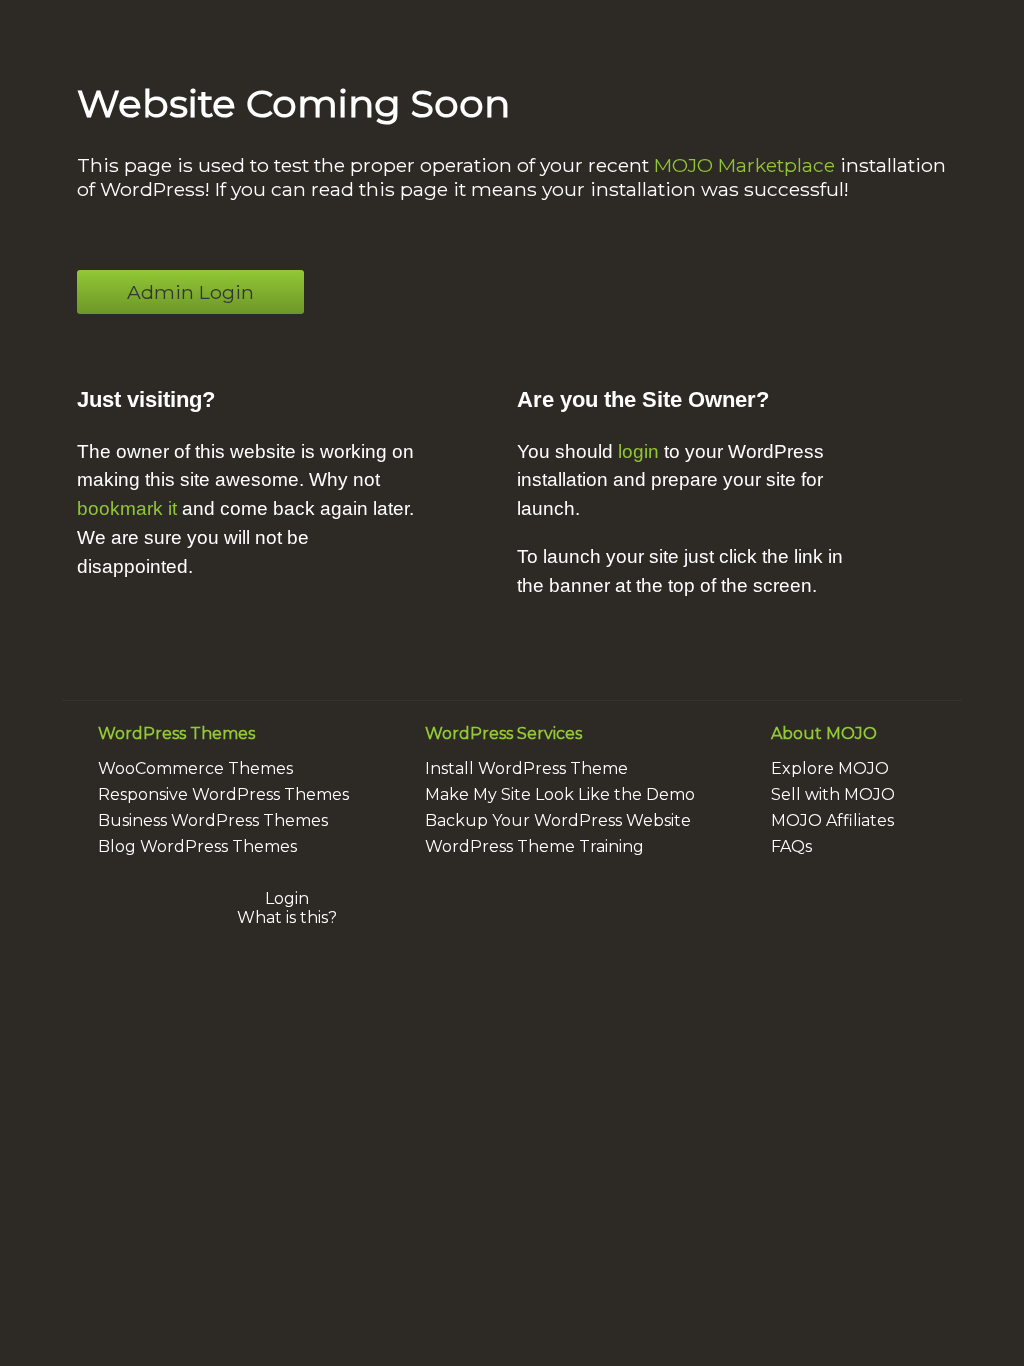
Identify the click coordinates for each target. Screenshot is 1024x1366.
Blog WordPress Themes (197, 846)
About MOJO (824, 733)
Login (287, 898)
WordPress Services (503, 733)
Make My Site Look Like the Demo (560, 794)
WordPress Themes (176, 733)
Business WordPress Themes (213, 820)
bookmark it (127, 508)
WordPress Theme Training (534, 846)
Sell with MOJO (833, 794)
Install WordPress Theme (526, 768)
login (638, 451)
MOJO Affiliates (832, 820)
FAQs (791, 846)
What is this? (287, 917)
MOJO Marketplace (744, 165)
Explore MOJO (830, 768)
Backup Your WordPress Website (558, 820)
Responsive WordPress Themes (223, 794)
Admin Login (190, 292)
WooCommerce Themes (195, 768)
